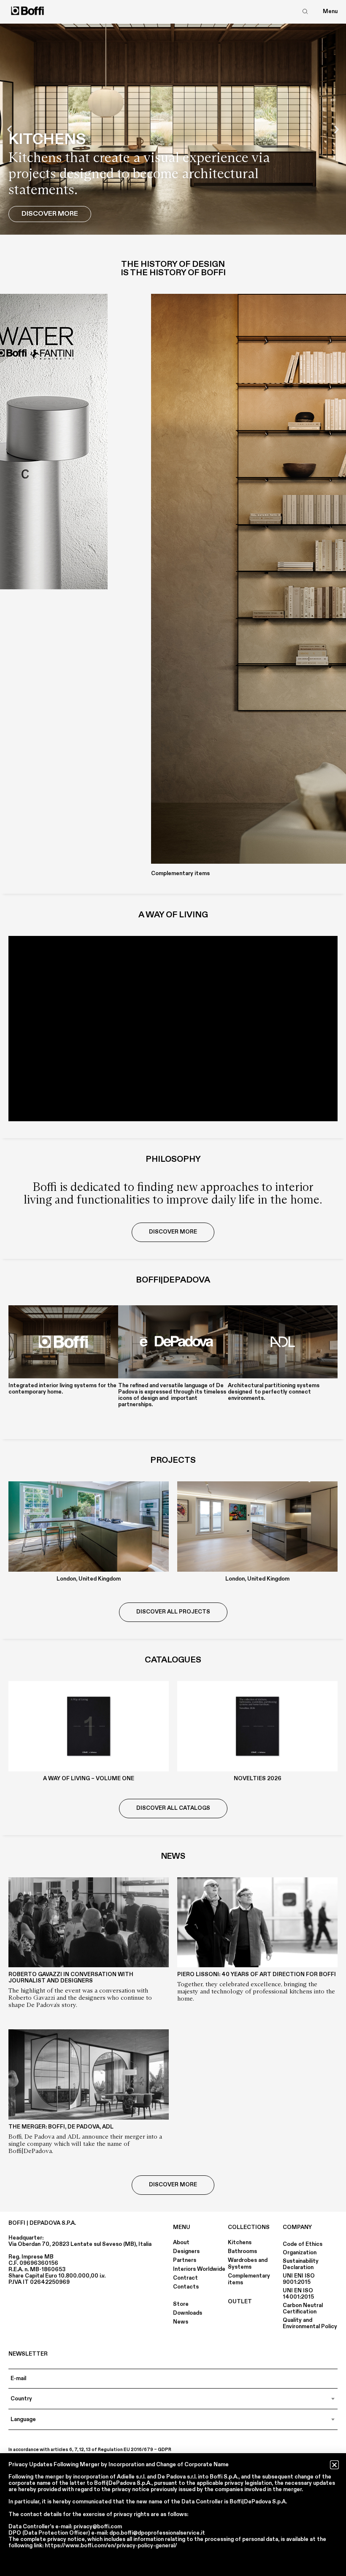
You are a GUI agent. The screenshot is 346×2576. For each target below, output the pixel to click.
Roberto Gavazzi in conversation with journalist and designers (71, 1978)
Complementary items (249, 2279)
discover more (173, 1232)
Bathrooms (242, 2251)
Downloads (188, 2313)
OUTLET (240, 2302)
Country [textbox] (21, 2399)
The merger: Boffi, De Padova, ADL (61, 2127)
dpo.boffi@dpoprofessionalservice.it (157, 2533)
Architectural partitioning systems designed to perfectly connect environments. (274, 1392)
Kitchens (240, 2242)
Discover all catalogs (173, 1808)
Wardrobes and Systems (248, 2264)
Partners (185, 2260)
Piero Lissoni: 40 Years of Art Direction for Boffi (257, 1974)
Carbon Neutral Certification (303, 2309)
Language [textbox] (23, 2419)
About (181, 2242)
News (181, 2322)
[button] (9, 129)
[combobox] (173, 2399)
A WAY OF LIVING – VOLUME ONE (89, 1779)
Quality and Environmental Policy (310, 2323)
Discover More (50, 214)
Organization (300, 2253)
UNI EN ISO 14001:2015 (298, 2294)
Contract (185, 2278)
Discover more (173, 2185)
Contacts (186, 2287)
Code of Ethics (303, 2244)
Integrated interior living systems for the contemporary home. (62, 1389)
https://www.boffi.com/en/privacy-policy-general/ (111, 2546)
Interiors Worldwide (199, 2269)
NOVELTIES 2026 (258, 1779)
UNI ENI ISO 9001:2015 (299, 2279)
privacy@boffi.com (98, 2527)
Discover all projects (173, 1612)
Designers (186, 2251)
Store (181, 2304)
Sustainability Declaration (301, 2264)
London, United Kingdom (89, 1579)
